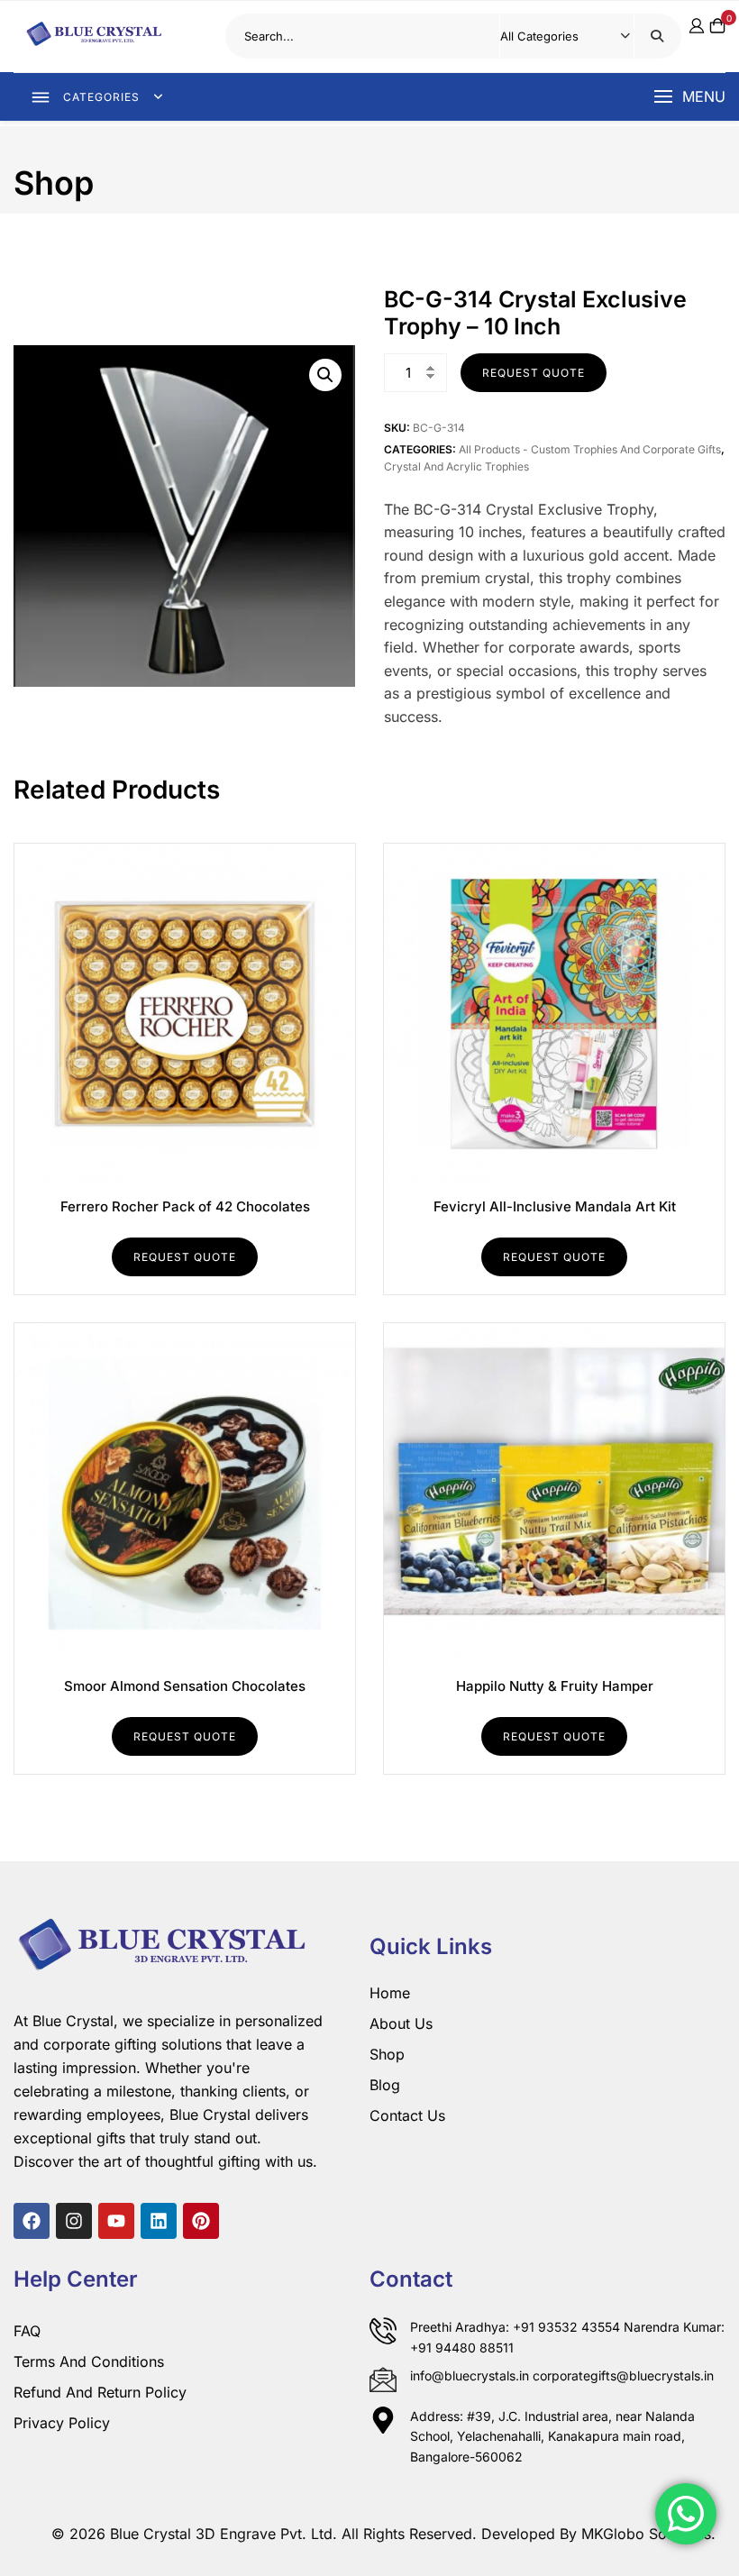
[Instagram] (74, 2221)
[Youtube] (116, 2221)
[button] (689, 97)
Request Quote (534, 373)
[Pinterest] (201, 2221)
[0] (717, 37)
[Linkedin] (159, 2221)
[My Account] (697, 26)
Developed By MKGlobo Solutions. (598, 2534)
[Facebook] (32, 2221)
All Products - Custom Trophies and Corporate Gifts (590, 449)
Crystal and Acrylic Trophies (456, 466)
